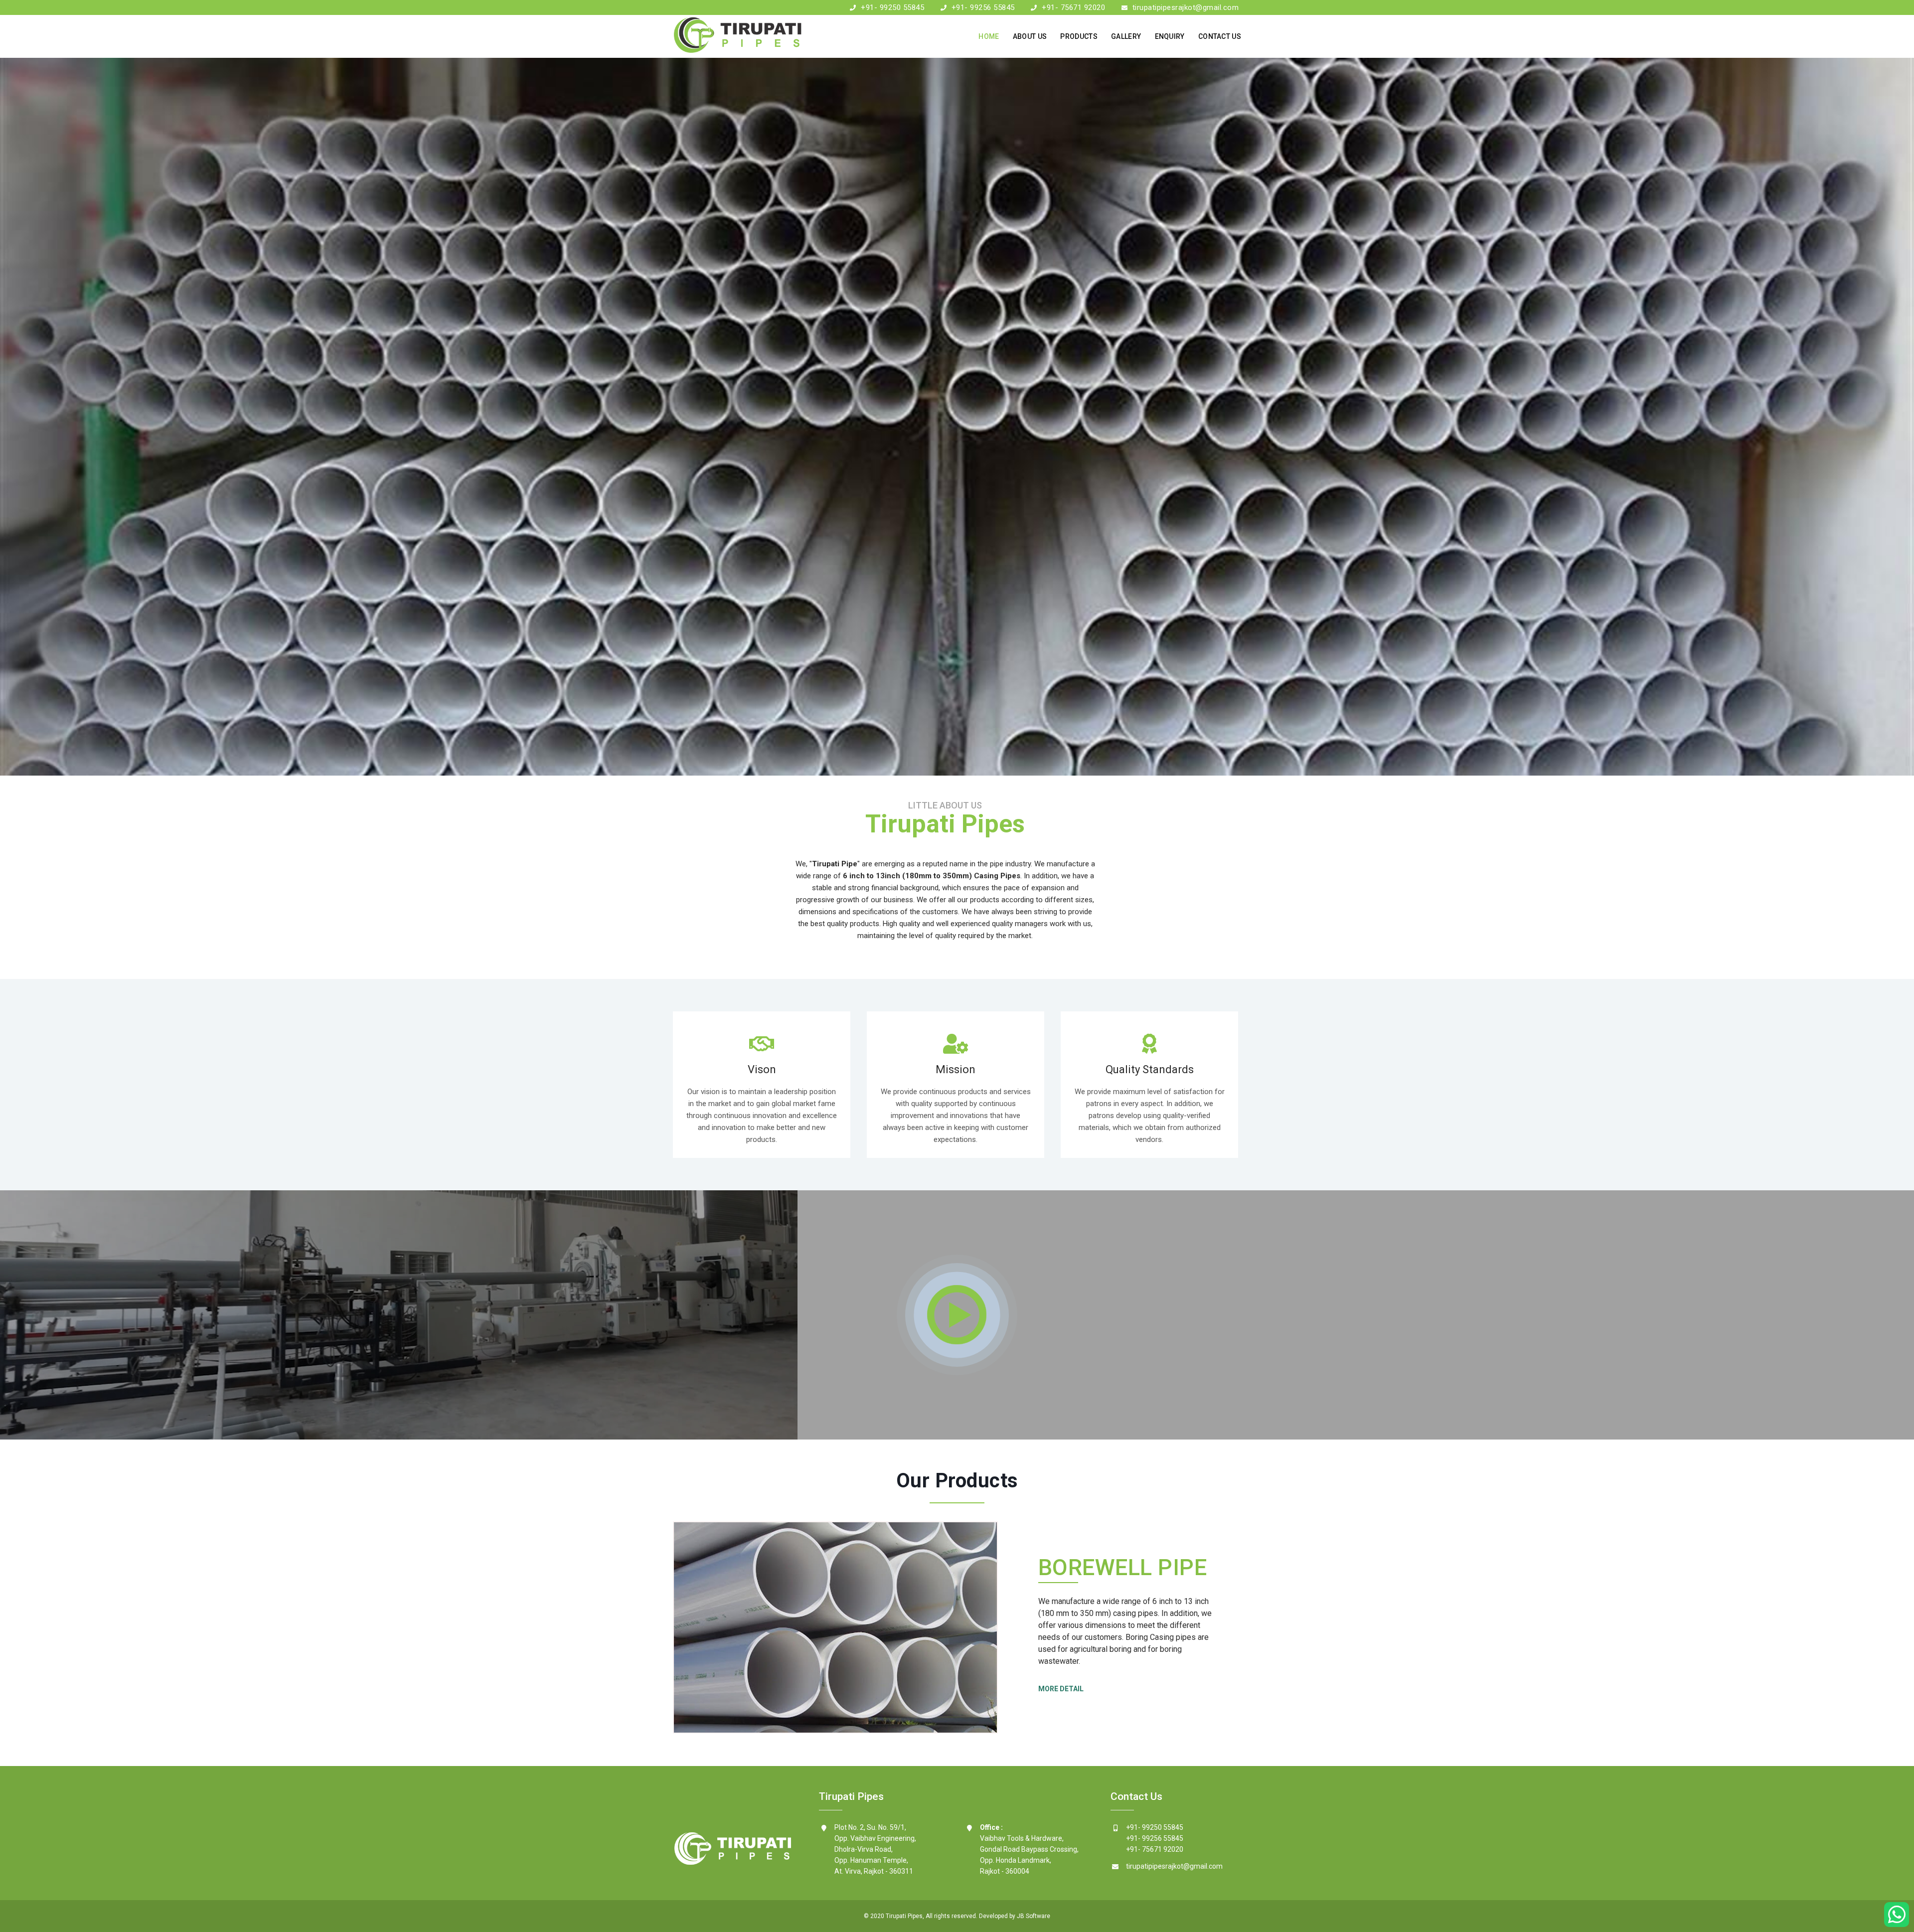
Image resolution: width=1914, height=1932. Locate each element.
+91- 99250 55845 (892, 7)
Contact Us (1220, 36)
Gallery (1126, 36)
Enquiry (1170, 36)
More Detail (1061, 1689)
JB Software (1034, 1916)
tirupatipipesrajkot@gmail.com (1186, 7)
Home (989, 36)
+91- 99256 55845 (983, 7)
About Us (1030, 36)
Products (1079, 36)
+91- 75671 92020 (1073, 7)
